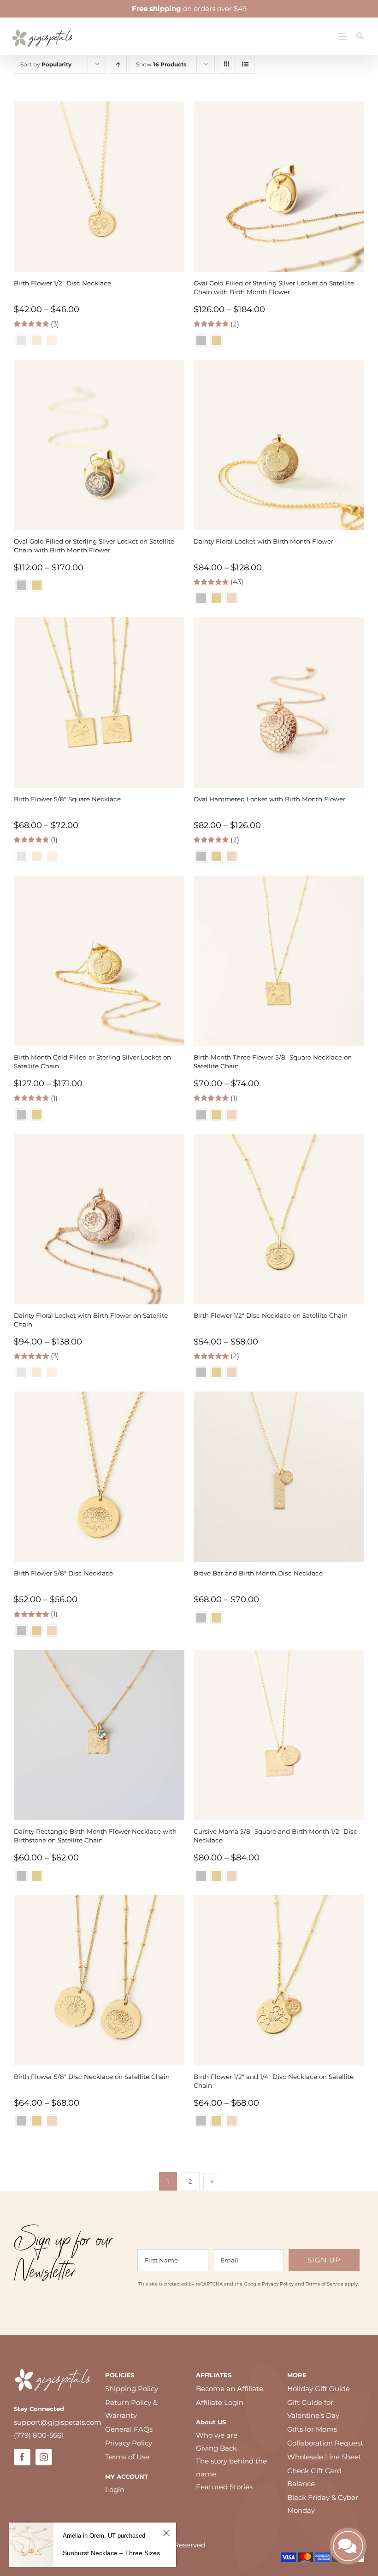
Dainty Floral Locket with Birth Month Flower (263, 541)
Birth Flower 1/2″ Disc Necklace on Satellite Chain (271, 1315)
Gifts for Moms (312, 2429)
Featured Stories (224, 2487)
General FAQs (129, 2429)
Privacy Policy (278, 2284)
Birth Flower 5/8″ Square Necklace (67, 799)
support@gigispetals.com (58, 2422)
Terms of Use (127, 2457)
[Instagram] (44, 2457)
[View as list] (245, 64)
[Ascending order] (118, 64)
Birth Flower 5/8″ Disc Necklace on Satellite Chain (92, 2077)
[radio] (201, 341)
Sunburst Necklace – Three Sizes (111, 2553)
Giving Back (216, 2448)
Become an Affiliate (230, 2389)
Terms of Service (325, 2284)
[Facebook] (22, 2457)
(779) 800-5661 (39, 2435)
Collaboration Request (325, 2443)
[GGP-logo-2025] (42, 26)
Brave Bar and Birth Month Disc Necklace (258, 1573)
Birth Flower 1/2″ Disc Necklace (62, 283)
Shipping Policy (132, 2389)
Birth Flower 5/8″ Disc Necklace (63, 1573)
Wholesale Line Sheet (324, 2457)
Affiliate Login (220, 2402)
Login (115, 2490)
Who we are (217, 2435)
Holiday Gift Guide (319, 2389)
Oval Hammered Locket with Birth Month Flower (269, 799)
